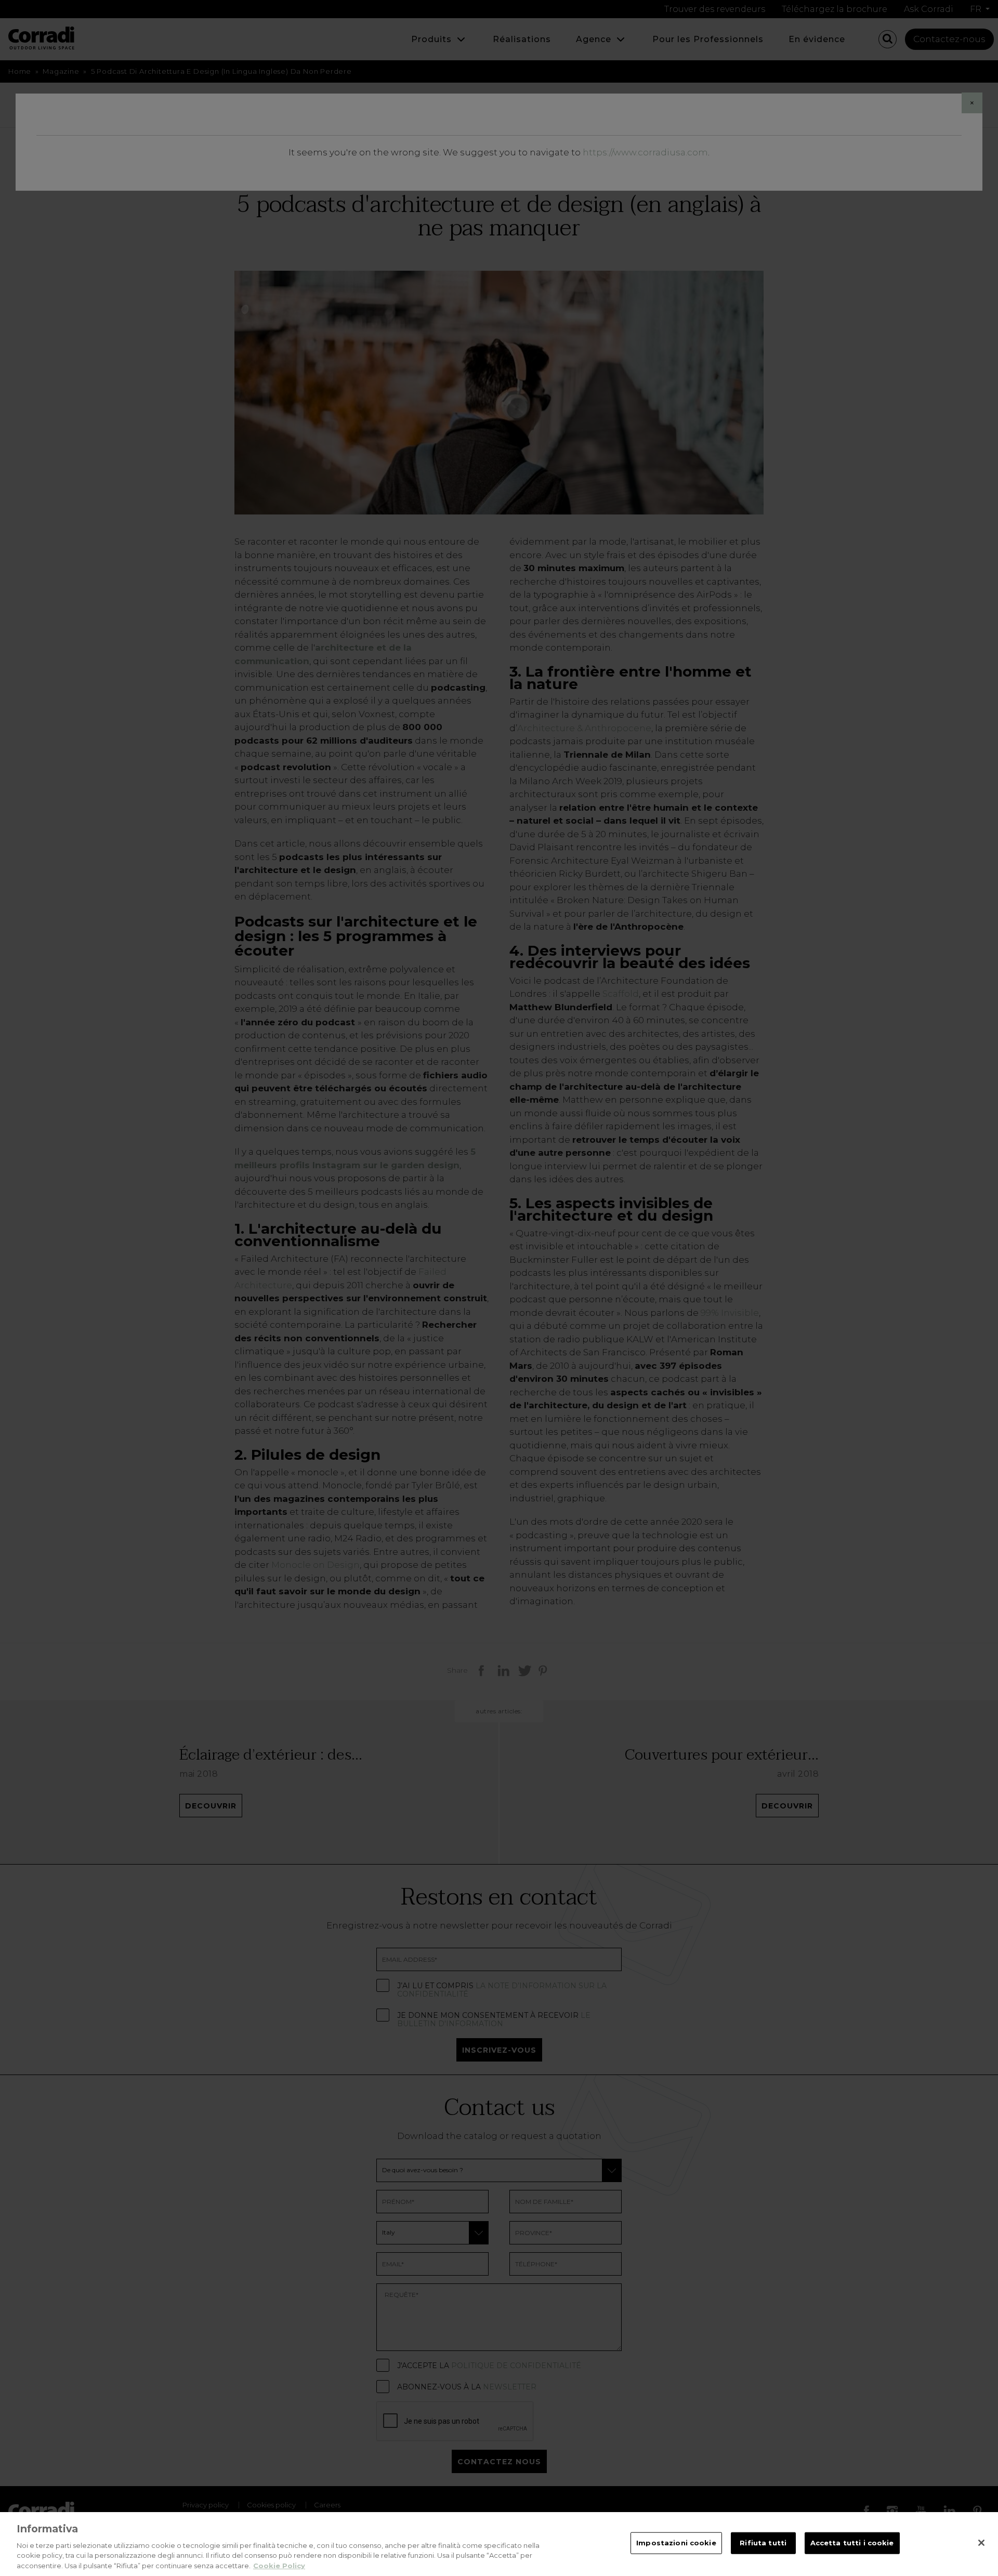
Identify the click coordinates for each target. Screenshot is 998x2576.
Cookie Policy (279, 2565)
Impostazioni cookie (676, 2543)
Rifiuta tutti (763, 2543)
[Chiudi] (981, 2543)
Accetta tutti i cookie (852, 2543)
